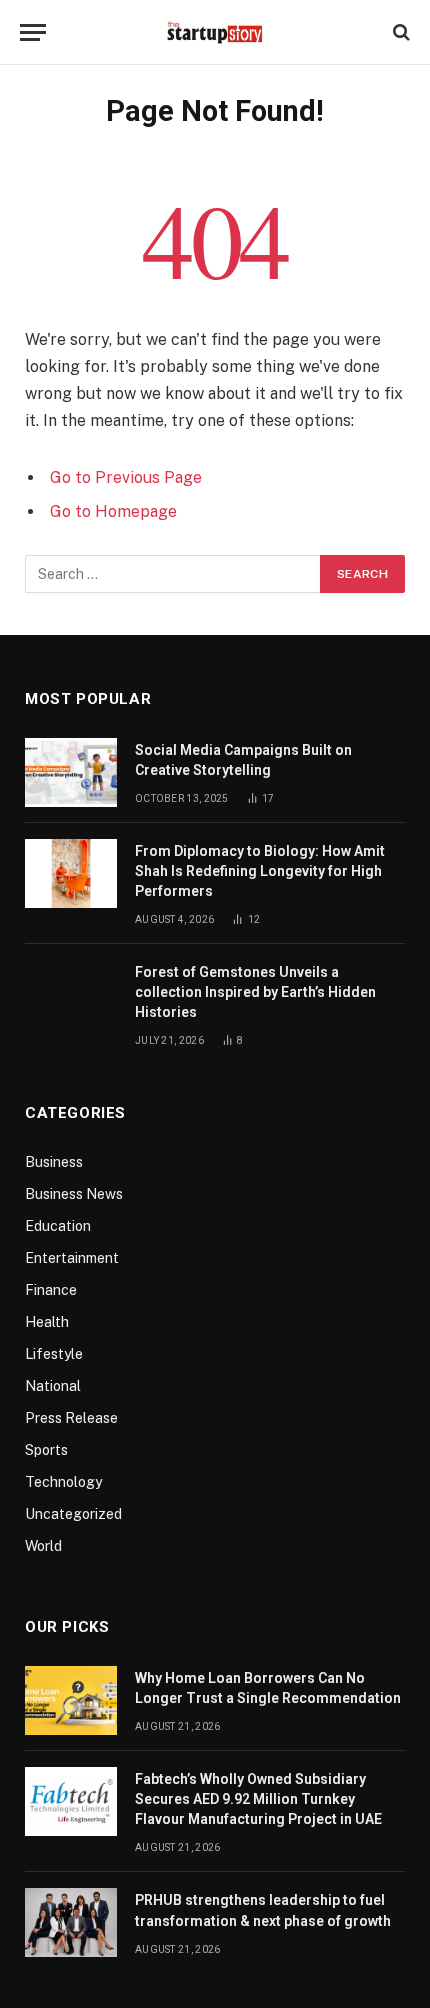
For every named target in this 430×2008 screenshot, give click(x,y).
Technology (63, 1482)
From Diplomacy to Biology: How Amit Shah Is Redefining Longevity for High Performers (260, 871)
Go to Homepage (113, 511)
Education (58, 1226)
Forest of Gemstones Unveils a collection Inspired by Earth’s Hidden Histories (255, 992)
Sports (46, 1450)
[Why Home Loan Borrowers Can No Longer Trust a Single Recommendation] (71, 1700)
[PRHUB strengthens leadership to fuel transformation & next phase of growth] (71, 1922)
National (53, 1386)
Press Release (71, 1418)
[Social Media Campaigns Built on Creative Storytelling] (71, 772)
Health (47, 1322)
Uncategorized (73, 1514)
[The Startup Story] (215, 32)
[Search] (399, 32)
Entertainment (72, 1258)
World (43, 1546)
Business (54, 1162)
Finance (51, 1290)
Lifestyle (54, 1354)
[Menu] (33, 32)
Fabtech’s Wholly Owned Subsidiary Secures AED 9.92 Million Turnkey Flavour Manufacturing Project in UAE (258, 1799)
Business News (74, 1194)
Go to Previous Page (126, 477)
